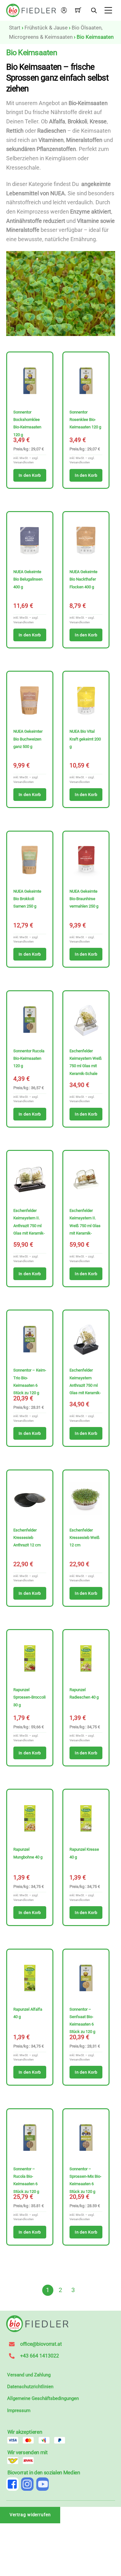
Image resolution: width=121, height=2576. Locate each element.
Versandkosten (24, 462)
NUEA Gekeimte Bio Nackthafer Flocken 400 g (83, 579)
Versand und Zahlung (29, 2375)
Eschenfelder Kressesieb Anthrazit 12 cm (27, 1538)
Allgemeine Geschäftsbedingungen (43, 2398)
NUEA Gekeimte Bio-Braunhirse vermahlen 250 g (84, 899)
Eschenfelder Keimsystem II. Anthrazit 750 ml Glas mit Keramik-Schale (29, 1226)
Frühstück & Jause (46, 28)
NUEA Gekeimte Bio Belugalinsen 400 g (28, 579)
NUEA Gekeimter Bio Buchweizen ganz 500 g (28, 739)
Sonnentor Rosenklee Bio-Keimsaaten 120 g (85, 420)
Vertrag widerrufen (30, 2515)
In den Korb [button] (30, 475)
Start (15, 28)
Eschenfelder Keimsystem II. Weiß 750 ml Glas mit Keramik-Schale (85, 1226)
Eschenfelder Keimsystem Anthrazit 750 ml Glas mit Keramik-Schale (85, 1385)
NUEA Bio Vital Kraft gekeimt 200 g (85, 739)
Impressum (19, 2410)
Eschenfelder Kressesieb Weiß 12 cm (85, 1538)
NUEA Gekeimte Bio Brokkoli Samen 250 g (27, 899)
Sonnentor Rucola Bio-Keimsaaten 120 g (29, 1058)
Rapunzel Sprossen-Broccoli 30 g (29, 1697)
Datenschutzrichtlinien (30, 2387)
